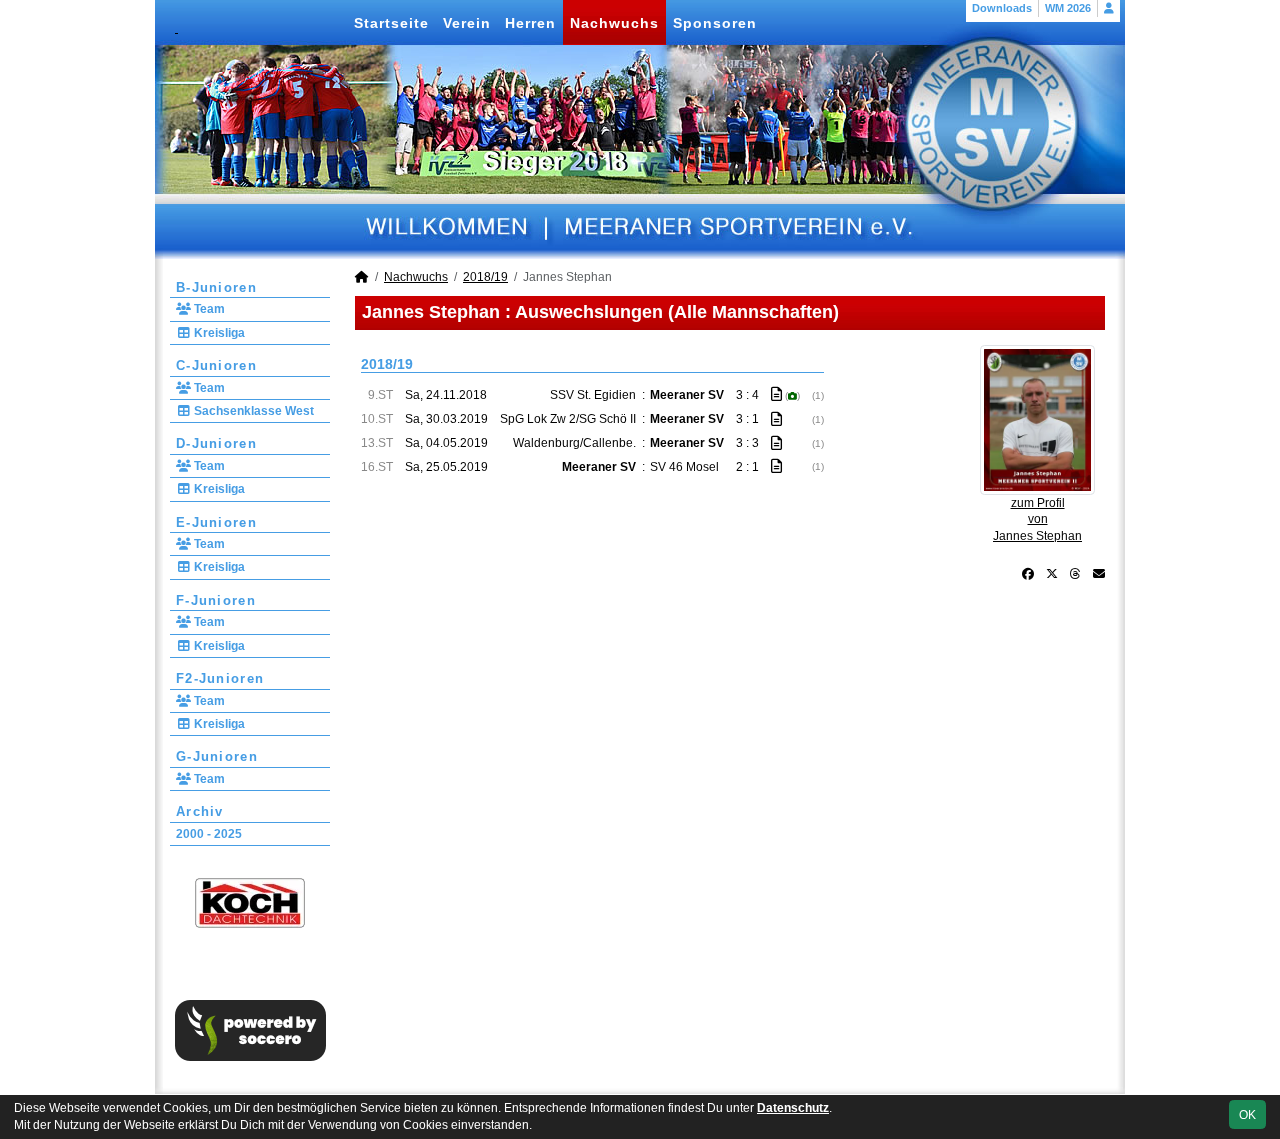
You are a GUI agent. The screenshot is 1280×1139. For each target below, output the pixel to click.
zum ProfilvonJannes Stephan (1037, 520)
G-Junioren (217, 756)
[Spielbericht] (776, 394)
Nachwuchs (614, 23)
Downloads (1002, 8)
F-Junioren (216, 600)
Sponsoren (715, 23)
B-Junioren (216, 287)
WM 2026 (1068, 8)
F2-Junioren (220, 678)
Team (208, 309)
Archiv (200, 811)
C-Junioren (216, 365)
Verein (467, 23)
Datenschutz (793, 1108)
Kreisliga (218, 333)
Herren (530, 23)
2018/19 (485, 277)
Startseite (391, 23)
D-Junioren (216, 443)
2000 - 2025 (209, 834)
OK (1247, 1115)
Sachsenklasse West (252, 411)
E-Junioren (216, 522)
